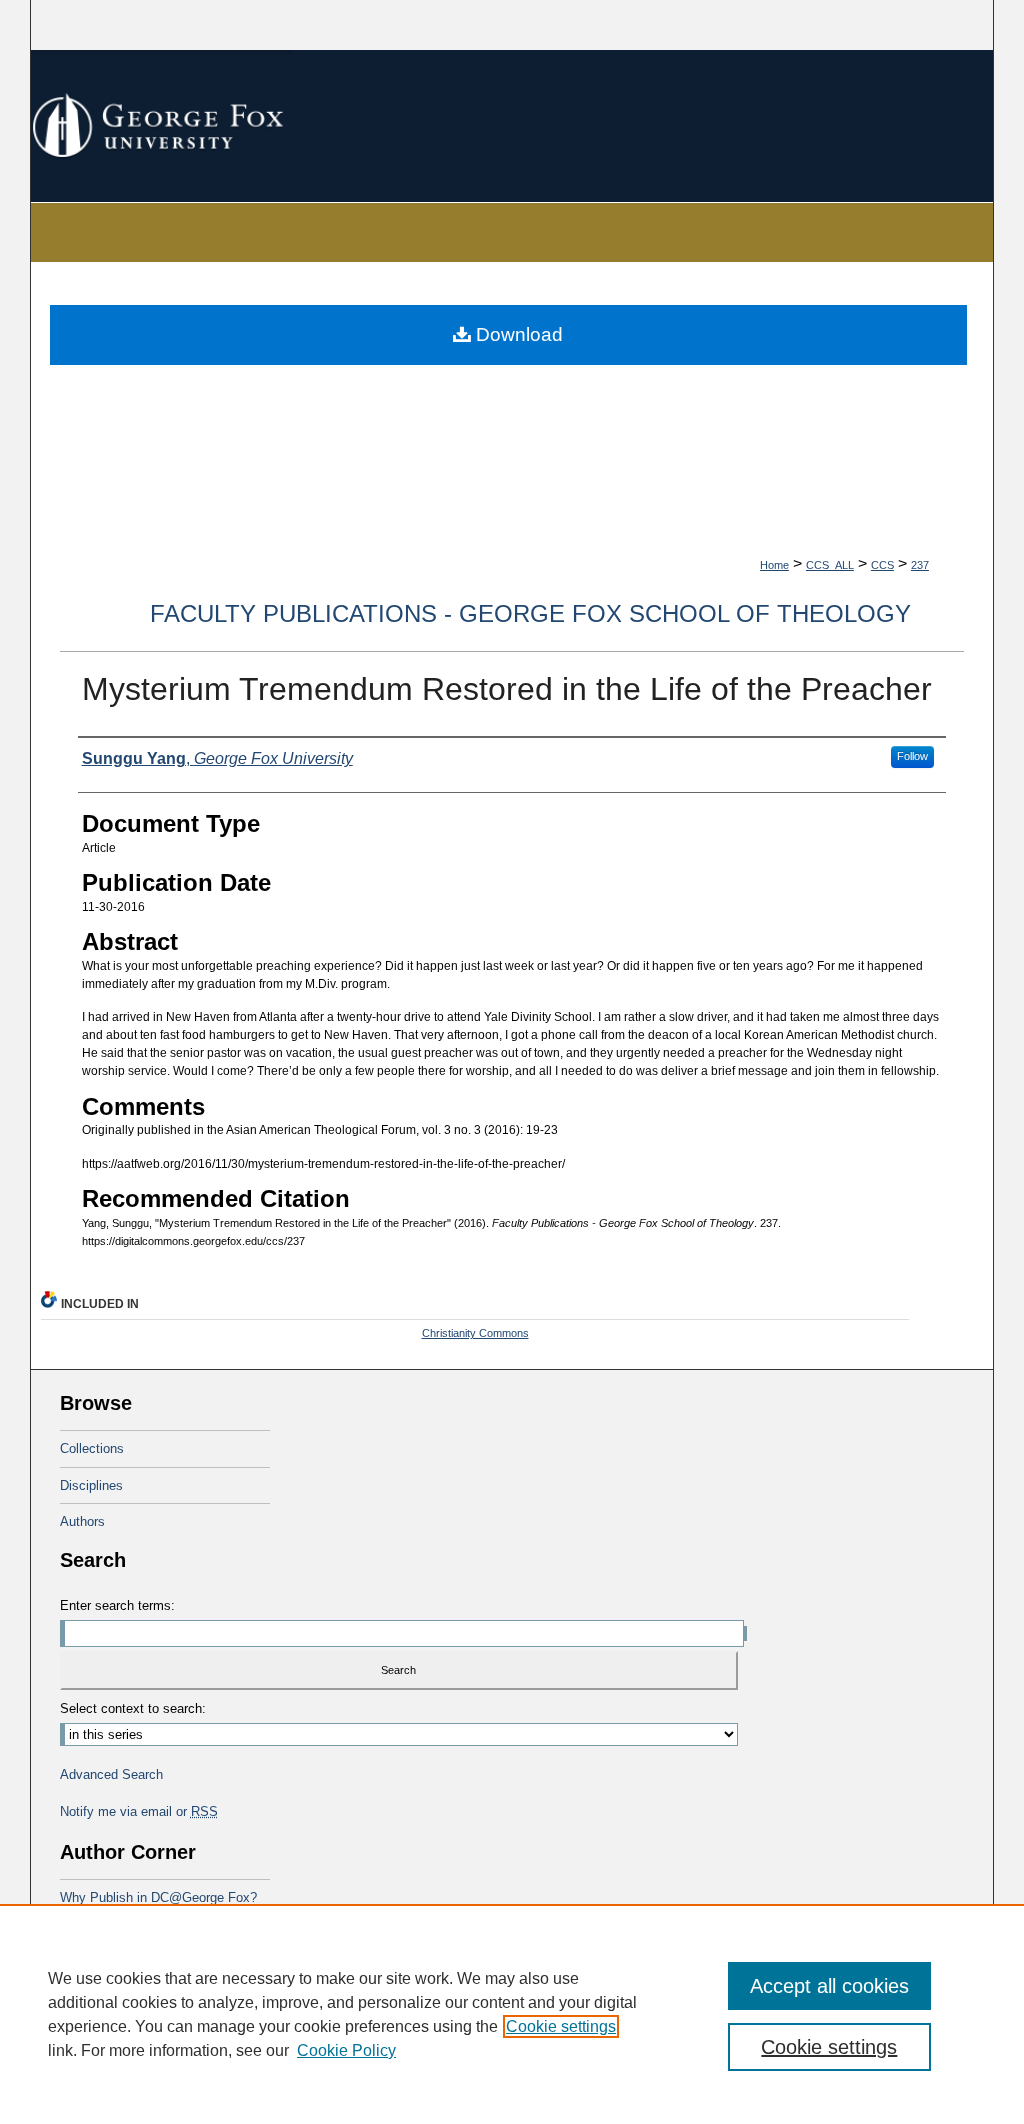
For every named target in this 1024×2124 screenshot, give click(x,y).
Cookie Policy (346, 2050)
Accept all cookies (829, 1986)
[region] (512, 2014)
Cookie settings (561, 2026)
